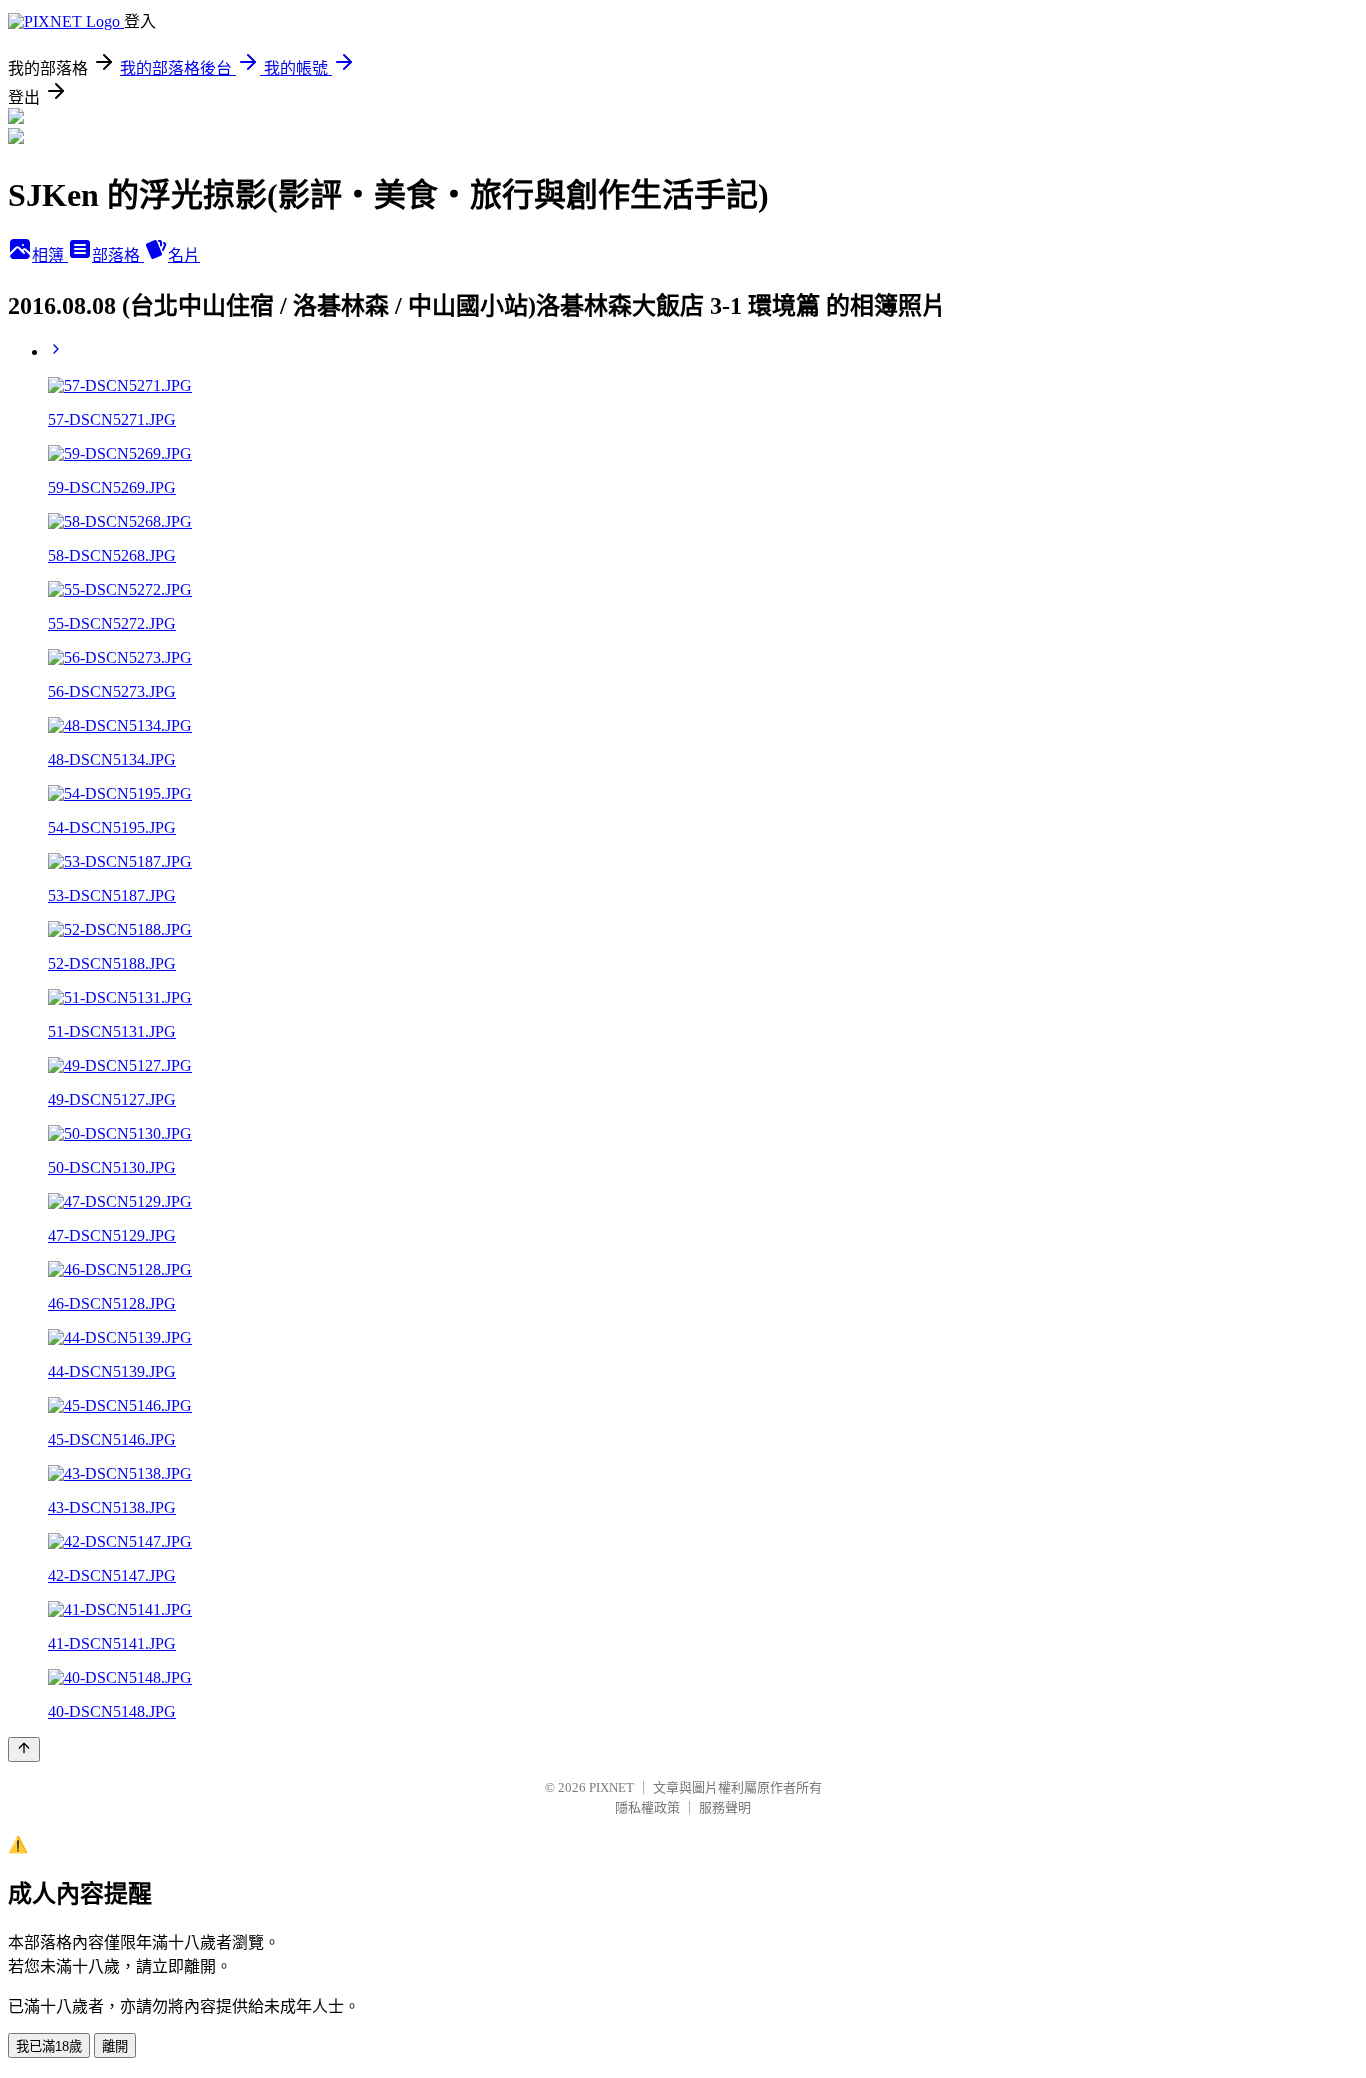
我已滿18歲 (49, 2046)
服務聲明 (725, 1807)
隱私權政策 (647, 1807)
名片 (184, 255)
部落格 (118, 255)
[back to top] (24, 1749)
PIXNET (611, 1787)
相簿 (50, 255)
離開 (115, 2046)
